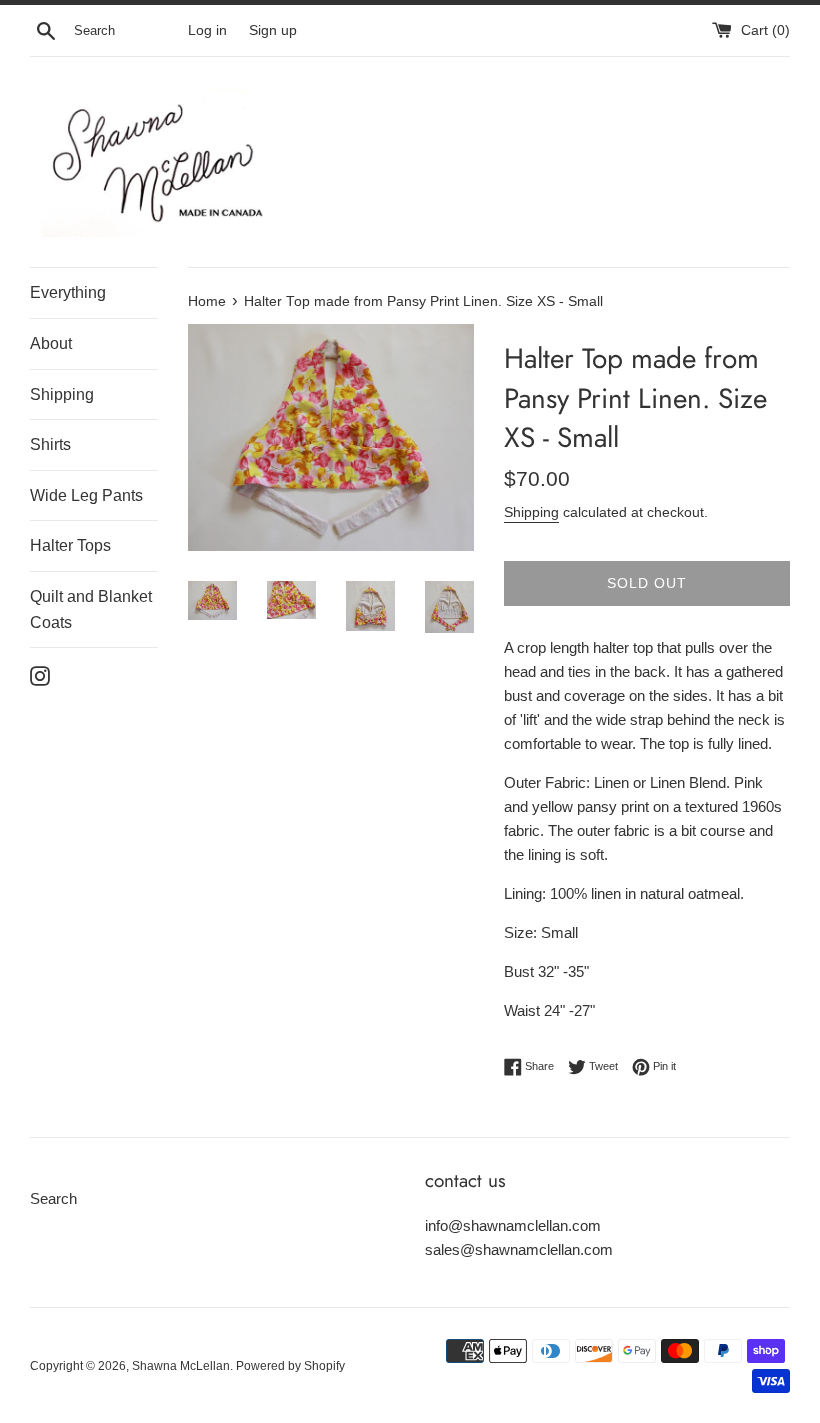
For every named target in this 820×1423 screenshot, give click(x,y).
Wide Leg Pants (86, 495)
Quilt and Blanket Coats (91, 609)
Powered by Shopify (290, 1366)
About (51, 343)
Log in (207, 30)
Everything (68, 292)
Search (53, 1198)
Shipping (62, 394)
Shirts (50, 444)
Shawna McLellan (181, 1366)
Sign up (273, 30)
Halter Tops (70, 545)
